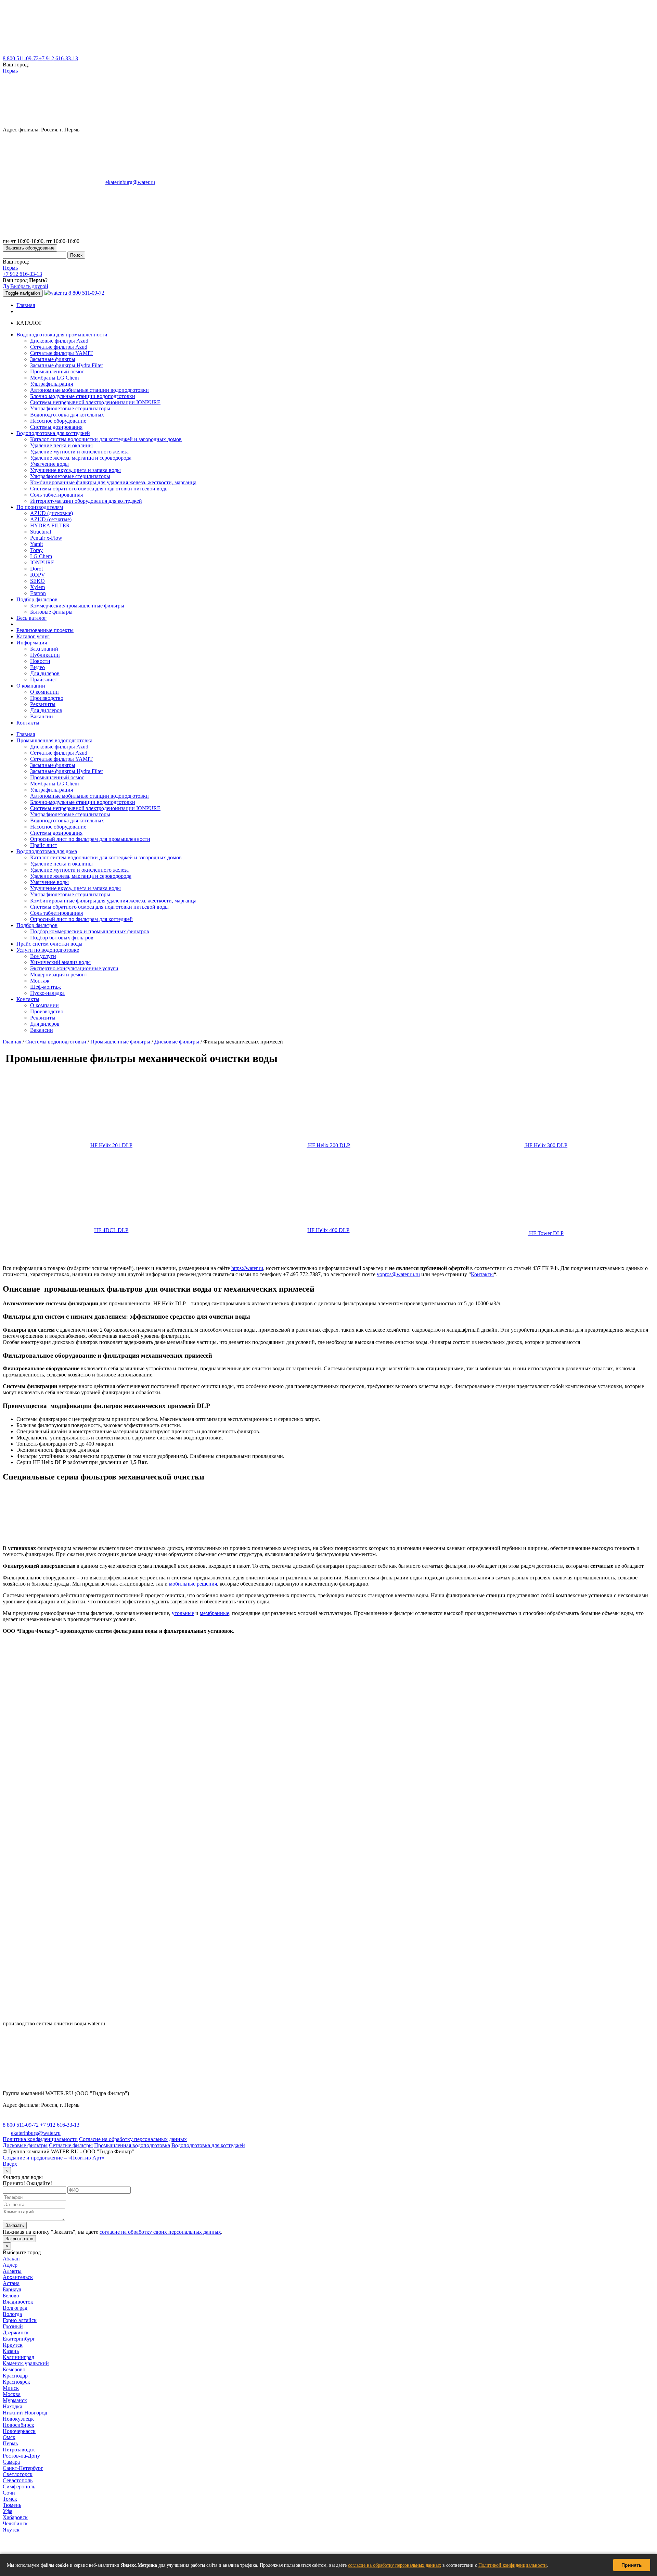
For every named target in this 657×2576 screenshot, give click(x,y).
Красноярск (16, 2382)
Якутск (11, 2530)
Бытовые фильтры (51, 612)
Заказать (15, 2225)
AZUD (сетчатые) (51, 519)
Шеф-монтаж (46, 987)
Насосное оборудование (58, 421)
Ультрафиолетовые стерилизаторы (70, 408)
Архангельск (18, 2277)
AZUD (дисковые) (51, 513)
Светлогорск (18, 2474)
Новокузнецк (18, 2419)
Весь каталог (31, 618)
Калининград (18, 2357)
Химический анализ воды (60, 962)
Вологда (12, 2314)
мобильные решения (193, 1584)
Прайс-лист (44, 680)
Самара (11, 2462)
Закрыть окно (19, 2239)
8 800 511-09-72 (21, 58)
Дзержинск (16, 2333)
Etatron (38, 593)
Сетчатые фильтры (71, 2145)
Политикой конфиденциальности (513, 2565)
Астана (11, 2283)
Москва (12, 2394)
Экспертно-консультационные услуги (74, 968)
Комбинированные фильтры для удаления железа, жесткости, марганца (113, 482)
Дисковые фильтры (177, 1042)
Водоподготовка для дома (47, 851)
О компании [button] (31, 686)
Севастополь (18, 2480)
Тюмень (12, 2505)
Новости (40, 661)
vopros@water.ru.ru (398, 1274)
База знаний (44, 649)
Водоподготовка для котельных (67, 415)
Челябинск (15, 2523)
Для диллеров (46, 710)
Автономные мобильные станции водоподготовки (89, 390)
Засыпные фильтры (53, 359)
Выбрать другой (29, 286)
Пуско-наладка (47, 993)
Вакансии (42, 716)
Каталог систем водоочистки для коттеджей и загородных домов (106, 439)
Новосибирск (18, 2425)
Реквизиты (43, 704)
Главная (26, 305)
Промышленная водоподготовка (54, 740)
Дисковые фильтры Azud (59, 341)
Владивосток (18, 2302)
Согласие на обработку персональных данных (133, 2139)
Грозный (13, 2326)
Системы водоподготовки (56, 1042)
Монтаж (40, 981)
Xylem (37, 587)
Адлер (10, 2265)
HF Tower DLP (546, 1233)
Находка (12, 2406)
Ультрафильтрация (51, 384)
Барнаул (12, 2289)
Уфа (8, 2511)
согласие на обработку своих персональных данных (160, 2232)
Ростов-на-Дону (21, 2456)
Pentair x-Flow (46, 538)
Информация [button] (32, 643)
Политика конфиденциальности (40, 2139)
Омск (9, 2437)
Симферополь (19, 2487)
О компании (44, 692)
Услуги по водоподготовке (48, 950)
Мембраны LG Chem (54, 378)
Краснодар (15, 2376)
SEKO (37, 581)
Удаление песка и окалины (61, 445)
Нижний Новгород (25, 2413)
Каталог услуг (33, 636)
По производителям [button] (40, 507)
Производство (47, 698)
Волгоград (15, 2308)
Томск (10, 2499)
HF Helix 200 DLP (328, 1145)
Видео (37, 667)
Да (6, 286)
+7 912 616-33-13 (58, 58)
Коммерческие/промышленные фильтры (77, 606)
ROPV (38, 575)
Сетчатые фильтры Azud (59, 347)
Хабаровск (15, 2517)
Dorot (36, 569)
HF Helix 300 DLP (546, 1145)
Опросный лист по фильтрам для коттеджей (81, 919)
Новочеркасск (19, 2431)
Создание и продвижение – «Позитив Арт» (54, 2158)
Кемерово (14, 2369)
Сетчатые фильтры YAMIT (61, 353)
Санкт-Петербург (23, 2468)
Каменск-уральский (26, 2363)
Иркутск (13, 2345)
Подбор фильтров (37, 925)
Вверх (10, 2164)
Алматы (12, 2271)
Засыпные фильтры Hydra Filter (67, 365)
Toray (36, 550)
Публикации (45, 655)
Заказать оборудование (30, 248)
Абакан (11, 2259)
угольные (183, 1613)
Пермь (10, 71)
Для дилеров (45, 673)
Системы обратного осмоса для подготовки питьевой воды (99, 489)
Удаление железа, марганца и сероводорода (81, 458)
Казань (11, 2351)
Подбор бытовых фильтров (62, 938)
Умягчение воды (49, 464)
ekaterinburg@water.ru (130, 182)
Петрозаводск (19, 2450)
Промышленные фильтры (120, 1042)
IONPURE (42, 562)
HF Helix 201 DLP (111, 1145)
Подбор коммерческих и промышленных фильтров (90, 931)
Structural (41, 532)
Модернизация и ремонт (59, 975)
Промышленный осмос (57, 371)
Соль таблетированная (56, 495)
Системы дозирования (56, 427)
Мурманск (15, 2400)
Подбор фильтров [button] (37, 599)
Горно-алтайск (20, 2320)
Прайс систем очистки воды (49, 944)
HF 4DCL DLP (111, 1230)
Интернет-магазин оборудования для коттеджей (86, 501)
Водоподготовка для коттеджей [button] (53, 433)
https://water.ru (247, 1268)
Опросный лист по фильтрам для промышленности (90, 839)
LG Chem (41, 556)
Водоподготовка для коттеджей (208, 2145)
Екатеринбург (19, 2339)
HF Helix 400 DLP (328, 1230)
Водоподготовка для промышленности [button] (62, 335)
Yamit (36, 544)
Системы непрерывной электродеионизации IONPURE (95, 402)
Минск (11, 2388)
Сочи (9, 2493)
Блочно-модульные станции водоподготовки (83, 396)
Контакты (28, 723)
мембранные (215, 1613)
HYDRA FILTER (50, 526)
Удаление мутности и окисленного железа (79, 452)
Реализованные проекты (45, 630)
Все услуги (43, 956)
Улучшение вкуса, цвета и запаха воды (75, 470)
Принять (632, 2565)
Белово (11, 2296)
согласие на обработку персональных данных (395, 2565)
